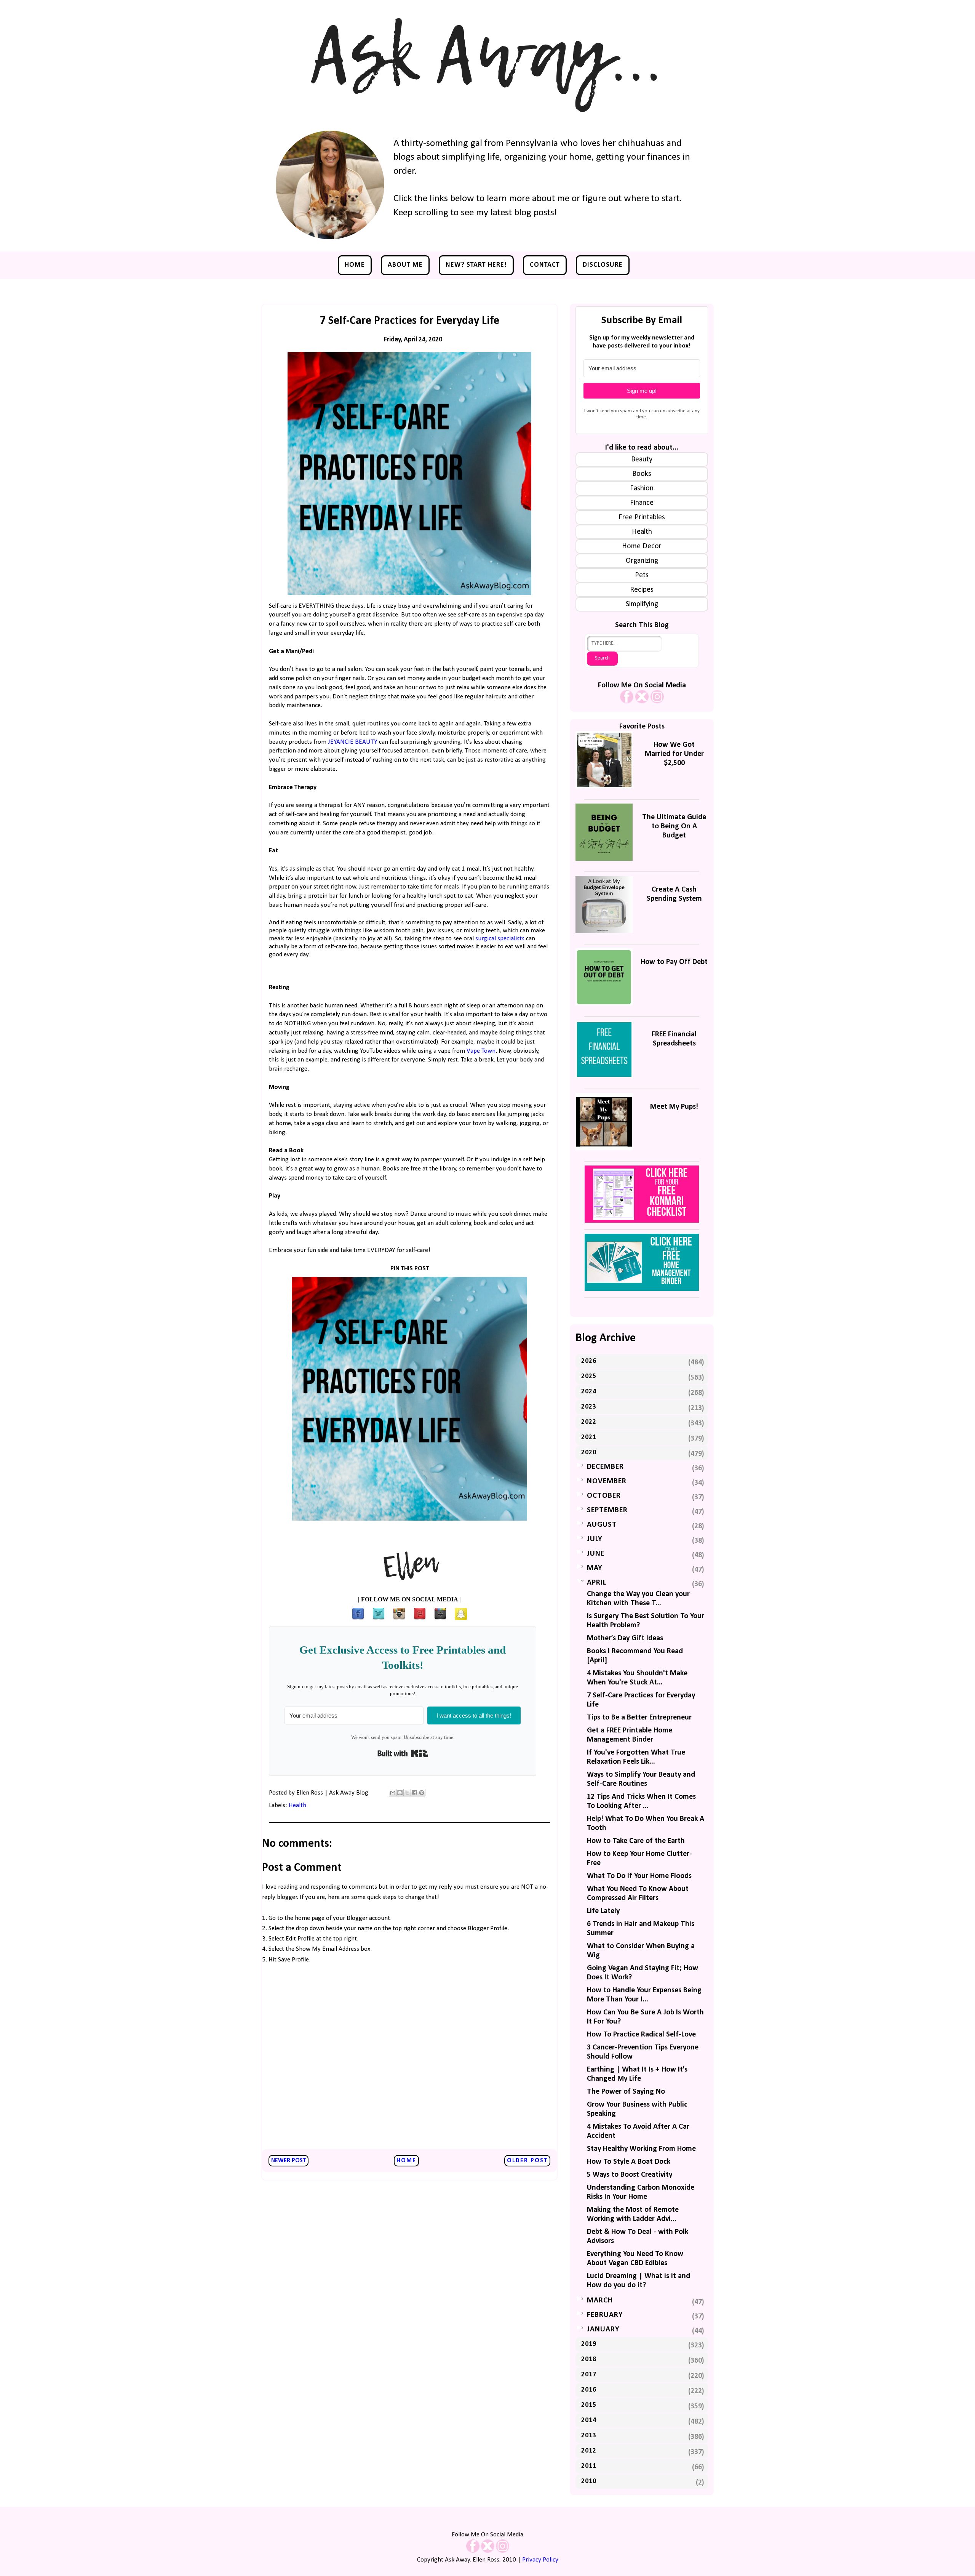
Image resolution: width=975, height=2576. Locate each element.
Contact (545, 265)
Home (355, 265)
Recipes (642, 590)
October (604, 1496)
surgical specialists (500, 939)
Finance (642, 503)
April (597, 1583)
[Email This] (393, 1793)
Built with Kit (403, 1753)
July (595, 1539)
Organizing (642, 561)
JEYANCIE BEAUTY (353, 742)
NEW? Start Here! (476, 265)
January (603, 2329)
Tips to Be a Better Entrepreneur (639, 1718)
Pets (642, 575)
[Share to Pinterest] (422, 1793)
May (595, 1568)
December (605, 1467)
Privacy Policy (540, 2560)
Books (642, 474)
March (600, 2301)
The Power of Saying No (626, 2092)
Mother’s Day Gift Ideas (625, 1638)
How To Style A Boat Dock (629, 2162)
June (596, 1554)
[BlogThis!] (400, 1793)
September (607, 1510)
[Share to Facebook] (414, 1793)
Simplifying (642, 604)
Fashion (642, 488)
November (607, 1481)
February (605, 2315)
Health (297, 1805)
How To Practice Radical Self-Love (641, 2035)
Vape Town (481, 1051)
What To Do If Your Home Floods (639, 1876)
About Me (405, 265)
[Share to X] (407, 1793)
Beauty (642, 459)
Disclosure (603, 265)
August (602, 1525)
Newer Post (289, 2161)
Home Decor (642, 546)
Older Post (527, 2161)
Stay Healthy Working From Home (641, 2149)
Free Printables (642, 517)
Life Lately (603, 1911)
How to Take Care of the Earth (636, 1841)
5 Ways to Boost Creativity (630, 2175)
